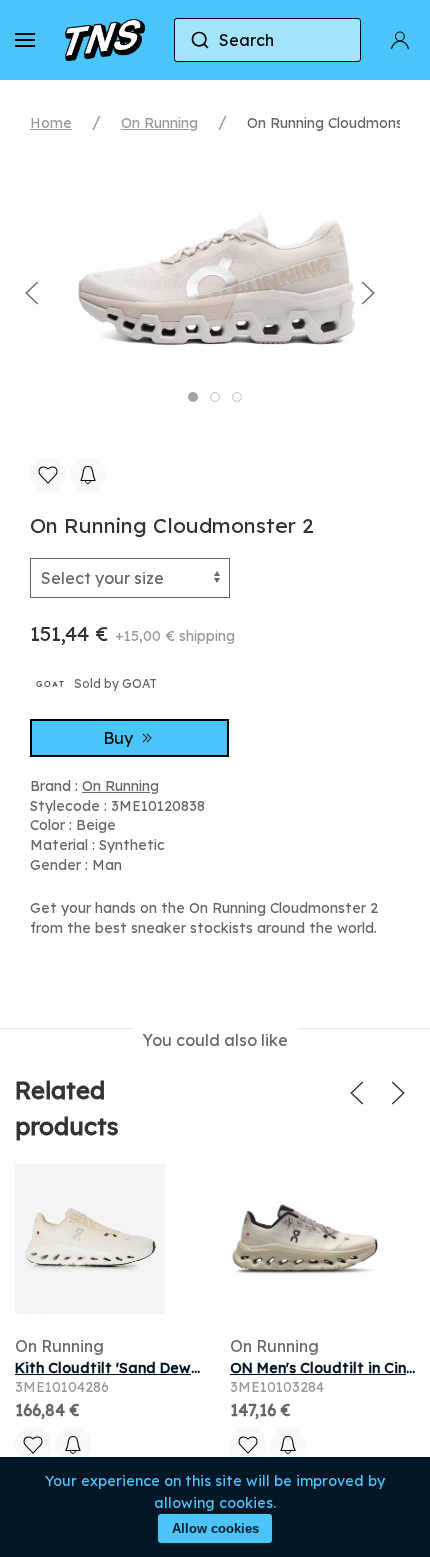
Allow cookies (215, 1528)
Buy (120, 738)
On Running (159, 123)
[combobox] (268, 40)
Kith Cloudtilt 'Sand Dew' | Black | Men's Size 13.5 (187, 1368)
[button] (25, 40)
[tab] (193, 397)
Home (51, 123)
